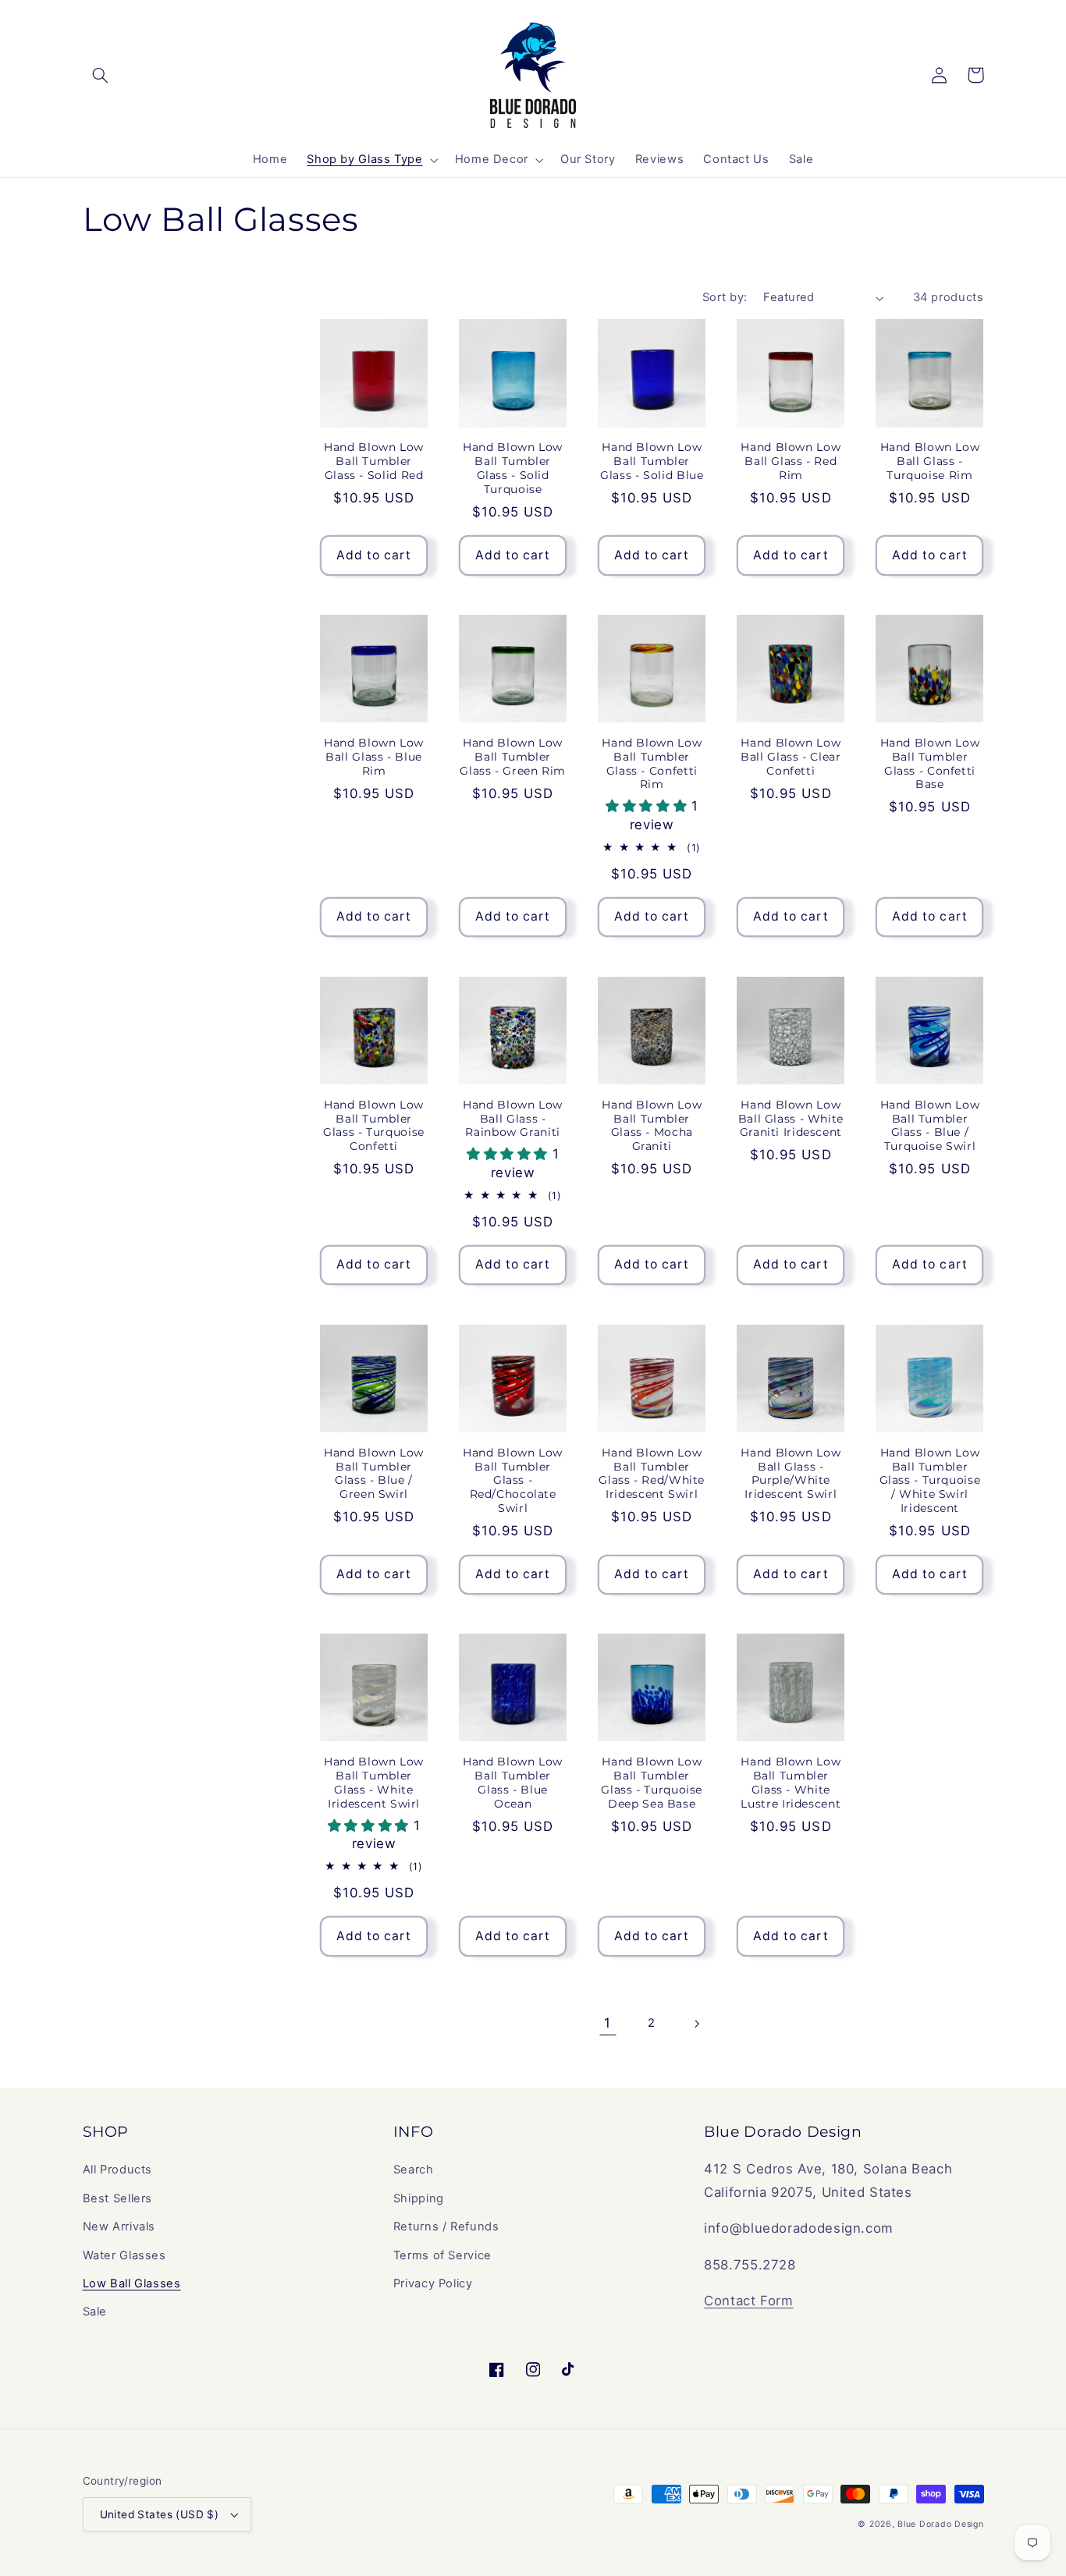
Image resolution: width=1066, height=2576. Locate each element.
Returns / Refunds (446, 2227)
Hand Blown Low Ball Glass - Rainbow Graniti (513, 1119)
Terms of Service (442, 2255)
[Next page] (696, 2024)
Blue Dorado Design (940, 2524)
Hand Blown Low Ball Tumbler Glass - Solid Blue (652, 461)
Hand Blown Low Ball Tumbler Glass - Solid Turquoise (513, 468)
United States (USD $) (160, 2514)
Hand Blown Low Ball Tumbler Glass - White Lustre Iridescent (791, 1782)
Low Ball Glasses (132, 2283)
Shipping (419, 2198)
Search (414, 2170)
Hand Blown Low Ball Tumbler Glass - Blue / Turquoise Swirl (930, 1125)
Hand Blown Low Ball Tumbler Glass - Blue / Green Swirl (374, 1473)
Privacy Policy (433, 2283)
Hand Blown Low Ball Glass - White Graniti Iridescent (791, 1119)
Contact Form (749, 2301)
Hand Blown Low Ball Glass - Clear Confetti (791, 757)
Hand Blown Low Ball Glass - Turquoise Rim (930, 461)
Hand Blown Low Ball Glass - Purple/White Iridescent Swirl (791, 1473)
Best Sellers (118, 2198)
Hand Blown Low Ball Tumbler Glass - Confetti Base (930, 763)
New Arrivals (119, 2227)
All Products (118, 2170)
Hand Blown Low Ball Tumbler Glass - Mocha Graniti (652, 1125)
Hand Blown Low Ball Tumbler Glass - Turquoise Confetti (374, 1125)
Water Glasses (124, 2255)
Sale (95, 2312)
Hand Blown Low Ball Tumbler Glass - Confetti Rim (652, 763)
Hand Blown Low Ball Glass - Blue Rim (374, 757)
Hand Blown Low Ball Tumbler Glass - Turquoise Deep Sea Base (652, 1782)
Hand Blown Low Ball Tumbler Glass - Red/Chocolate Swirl (513, 1480)
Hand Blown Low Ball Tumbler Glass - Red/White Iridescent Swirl (652, 1473)
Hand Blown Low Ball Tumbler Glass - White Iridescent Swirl (374, 1782)
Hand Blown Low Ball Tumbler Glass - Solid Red (374, 461)
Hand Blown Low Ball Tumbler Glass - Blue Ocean (513, 1782)
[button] (101, 75)
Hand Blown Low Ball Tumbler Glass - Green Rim (513, 757)
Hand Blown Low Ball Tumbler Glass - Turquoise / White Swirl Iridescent (930, 1480)
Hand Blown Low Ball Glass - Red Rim (791, 461)
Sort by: (725, 297)
